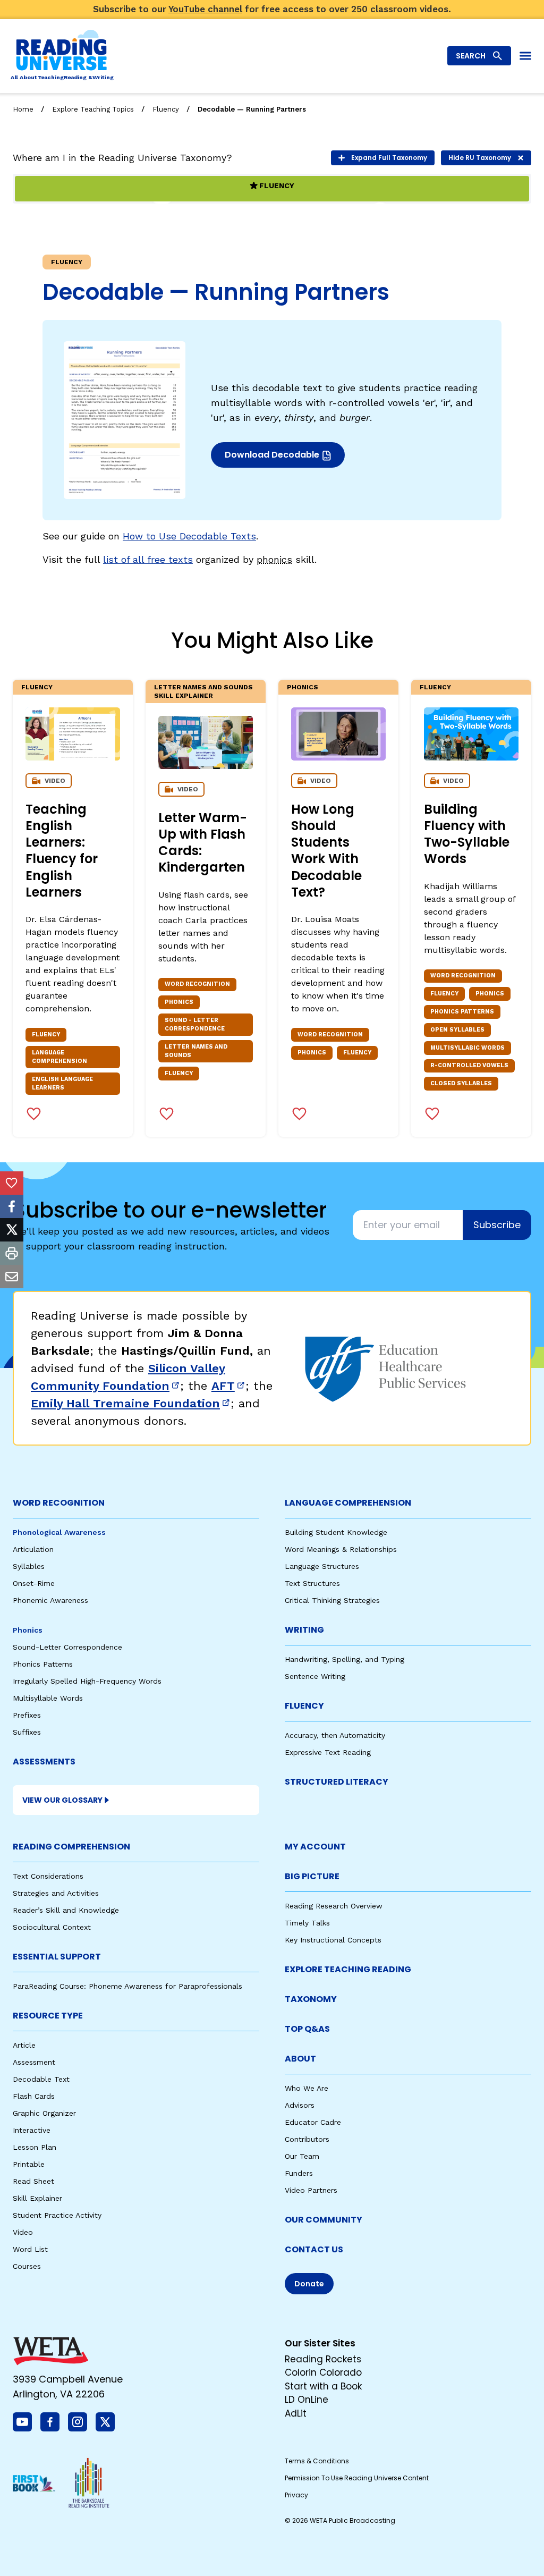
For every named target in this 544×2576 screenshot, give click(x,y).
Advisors (300, 2105)
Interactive (32, 2130)
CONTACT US (314, 2249)
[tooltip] (12, 1183)
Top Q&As (307, 2029)
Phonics (303, 687)
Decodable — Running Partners (252, 109)
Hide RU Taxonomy (480, 158)
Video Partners (311, 2190)
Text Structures (312, 1583)
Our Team (302, 2156)
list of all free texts (148, 559)
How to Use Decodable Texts (189, 536)
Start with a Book (323, 2386)
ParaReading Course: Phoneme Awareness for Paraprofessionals (127, 1986)
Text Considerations (48, 1876)
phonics (274, 559)
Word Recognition (59, 1503)
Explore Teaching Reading (348, 1969)
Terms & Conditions (317, 2461)
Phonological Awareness (59, 1532)
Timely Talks (307, 1923)
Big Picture (312, 1876)
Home (23, 109)
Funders (299, 2173)
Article (24, 2045)
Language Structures (322, 1566)
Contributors (307, 2139)
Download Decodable (275, 458)
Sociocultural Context (52, 1927)
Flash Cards (34, 2096)
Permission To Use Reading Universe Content (357, 2478)
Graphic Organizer (44, 2113)
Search (471, 56)
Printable (29, 2164)
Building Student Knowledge (336, 1532)
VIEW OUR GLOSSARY (62, 1800)
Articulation (33, 1549)
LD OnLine (307, 2400)
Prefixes (27, 1715)
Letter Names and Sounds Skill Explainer (203, 691)
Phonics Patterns (43, 1664)
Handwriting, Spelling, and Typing (345, 1659)
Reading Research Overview (334, 1906)
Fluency (166, 109)
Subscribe (497, 1225)
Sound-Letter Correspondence (67, 1647)
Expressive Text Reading (328, 1752)
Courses (27, 2266)
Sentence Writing (315, 1676)
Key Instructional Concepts (333, 1940)
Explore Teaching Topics (93, 109)
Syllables (29, 1566)
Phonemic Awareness (50, 1600)
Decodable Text (41, 2079)
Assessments (44, 1762)
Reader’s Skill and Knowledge (66, 1910)
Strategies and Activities (56, 1893)
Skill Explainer (37, 2198)
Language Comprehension (348, 1503)
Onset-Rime (34, 1583)
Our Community (324, 2220)
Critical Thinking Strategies (332, 1600)
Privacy (296, 2495)
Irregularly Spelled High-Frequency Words (87, 1681)
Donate (309, 2284)
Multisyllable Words (48, 1698)
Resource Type (48, 2016)
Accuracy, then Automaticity (335, 1735)
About (300, 2059)
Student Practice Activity (57, 2215)
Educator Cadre (313, 2122)
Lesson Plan (35, 2147)
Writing (304, 1630)
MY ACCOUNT (315, 1847)
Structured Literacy (337, 1782)
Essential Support (57, 1957)
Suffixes (27, 1732)
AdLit (296, 2413)
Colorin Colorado (323, 2372)
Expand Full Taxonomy (389, 158)
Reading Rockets (323, 2359)
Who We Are (307, 2088)
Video (23, 2232)
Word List (30, 2249)
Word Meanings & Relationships (341, 1549)
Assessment (34, 2062)
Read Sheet (33, 2181)
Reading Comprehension (71, 1847)
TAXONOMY (311, 1999)
